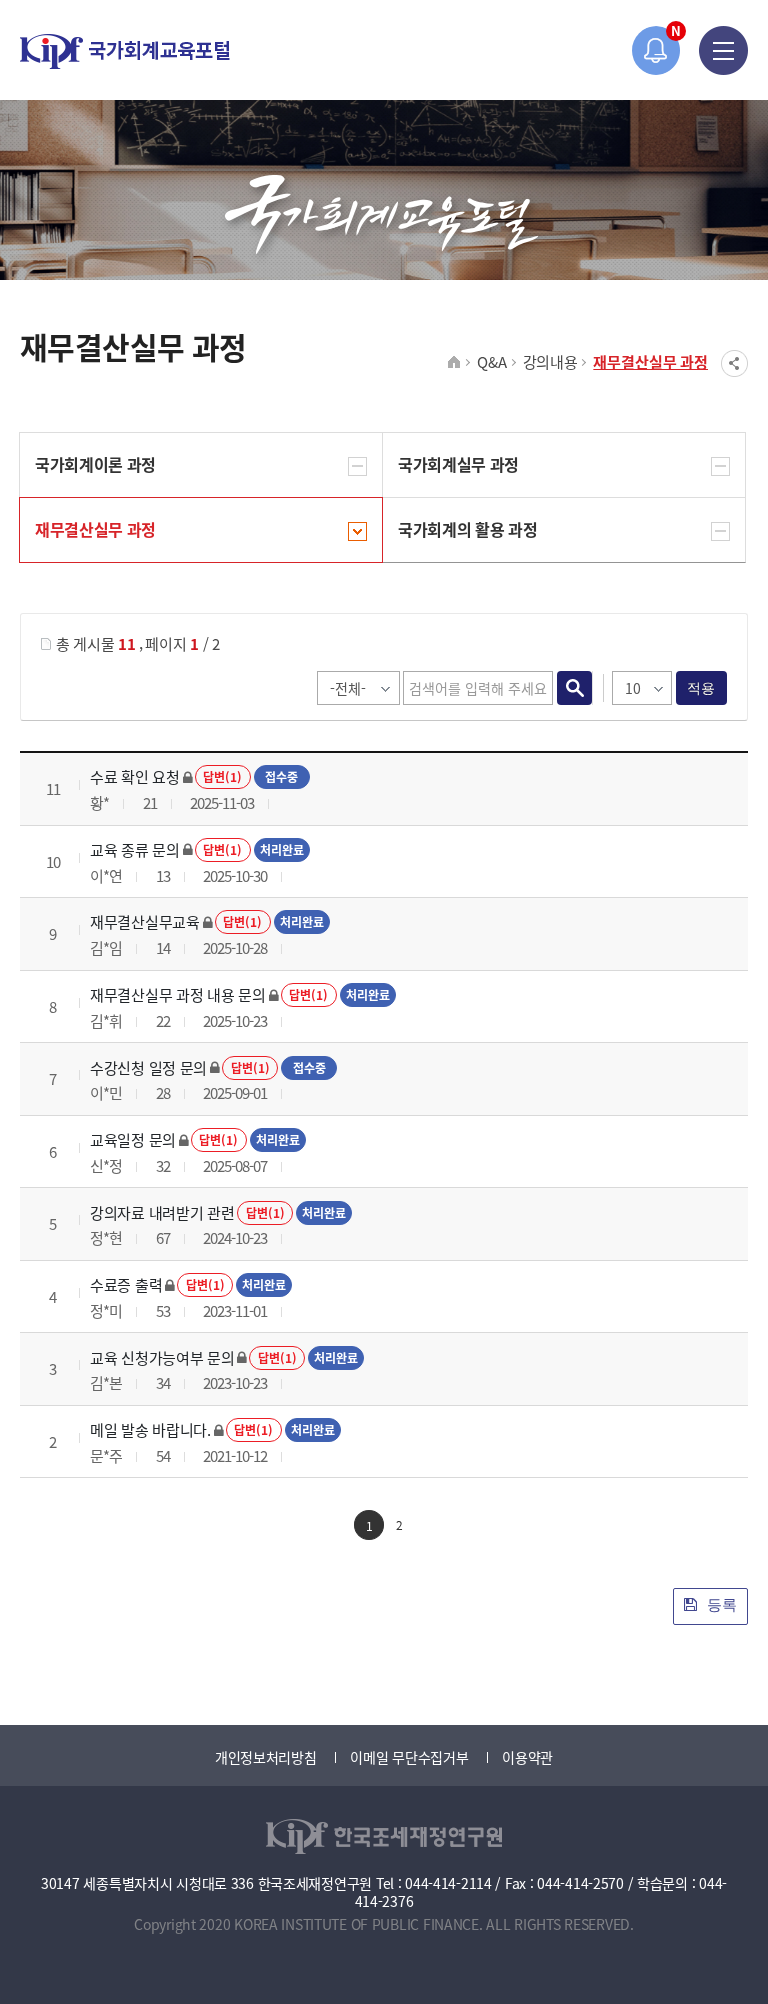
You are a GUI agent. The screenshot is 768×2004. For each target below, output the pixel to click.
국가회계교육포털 (125, 51)
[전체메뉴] (723, 50)
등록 (720, 1604)
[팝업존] (656, 50)
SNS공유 (734, 363)
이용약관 (527, 1757)
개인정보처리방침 (266, 1757)
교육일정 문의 (133, 1139)
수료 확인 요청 (135, 776)
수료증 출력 (126, 1284)
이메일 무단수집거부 (409, 1757)
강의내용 (550, 361)
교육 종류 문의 (135, 849)
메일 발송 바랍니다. (150, 1429)
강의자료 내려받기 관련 (162, 1212)
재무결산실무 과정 (650, 361)
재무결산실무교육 (145, 921)
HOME (454, 363)
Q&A (491, 361)
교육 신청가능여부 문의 (162, 1357)
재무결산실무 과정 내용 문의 (178, 994)
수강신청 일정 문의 (148, 1067)
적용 (701, 688)
